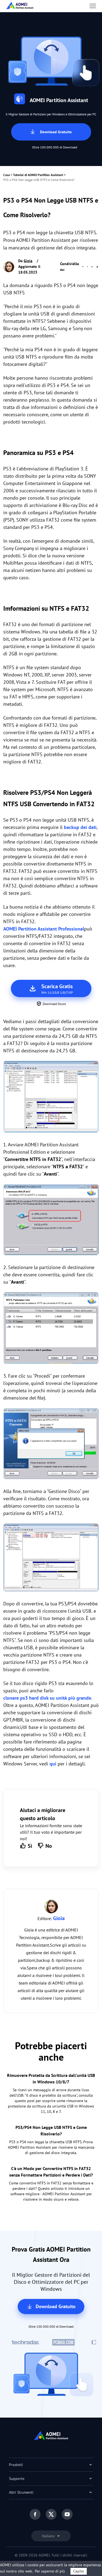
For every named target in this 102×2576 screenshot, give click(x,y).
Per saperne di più (50, 2571)
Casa (7, 175)
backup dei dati (80, 827)
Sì (30, 1846)
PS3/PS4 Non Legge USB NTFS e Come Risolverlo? (51, 2131)
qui (53, 1764)
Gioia (28, 261)
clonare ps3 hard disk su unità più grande (47, 1698)
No (49, 1846)
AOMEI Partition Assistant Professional (44, 929)
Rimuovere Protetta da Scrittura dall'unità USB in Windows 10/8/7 (51, 2079)
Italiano (49, 2536)
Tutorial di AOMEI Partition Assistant (38, 175)
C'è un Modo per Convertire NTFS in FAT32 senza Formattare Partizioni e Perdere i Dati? (51, 2172)
